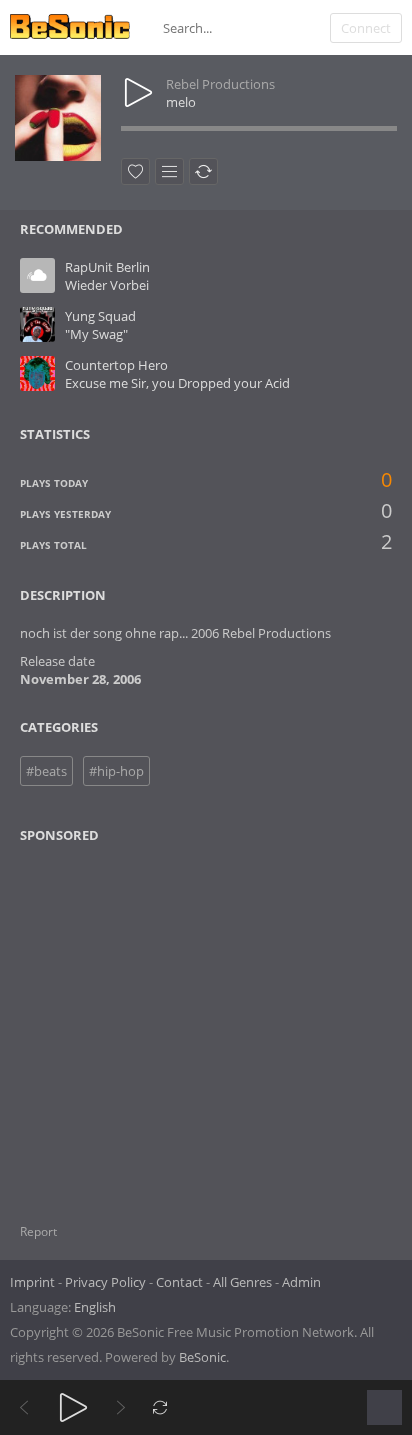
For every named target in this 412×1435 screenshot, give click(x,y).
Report (38, 1231)
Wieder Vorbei (107, 285)
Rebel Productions (220, 84)
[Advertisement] (117, 1021)
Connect (366, 28)
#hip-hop (116, 771)
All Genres (242, 1282)
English (95, 1307)
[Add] (169, 171)
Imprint (32, 1282)
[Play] (73, 1407)
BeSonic (202, 1357)
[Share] (203, 171)
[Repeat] (160, 1407)
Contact (179, 1282)
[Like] (135, 171)
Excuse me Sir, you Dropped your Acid (177, 383)
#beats (46, 771)
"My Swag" (96, 334)
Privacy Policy (105, 1282)
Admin (301, 1282)
